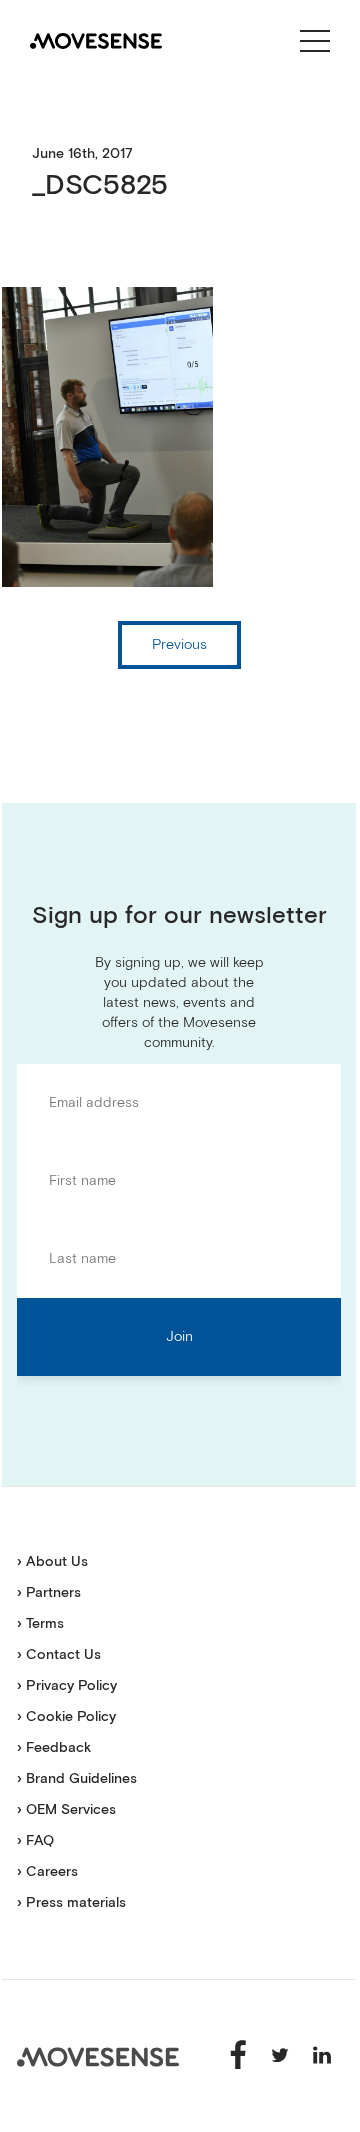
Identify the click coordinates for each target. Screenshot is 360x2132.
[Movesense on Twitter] (282, 2055)
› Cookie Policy (66, 1717)
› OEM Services (66, 1810)
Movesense (98, 2057)
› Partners (49, 1593)
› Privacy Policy (67, 1686)
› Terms (40, 1624)
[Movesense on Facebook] (240, 2055)
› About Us (52, 1562)
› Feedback (54, 1748)
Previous (179, 645)
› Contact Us (59, 1655)
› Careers (47, 1872)
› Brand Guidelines (77, 1779)
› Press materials (71, 1903)
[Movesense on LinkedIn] (322, 2055)
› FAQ (35, 1841)
